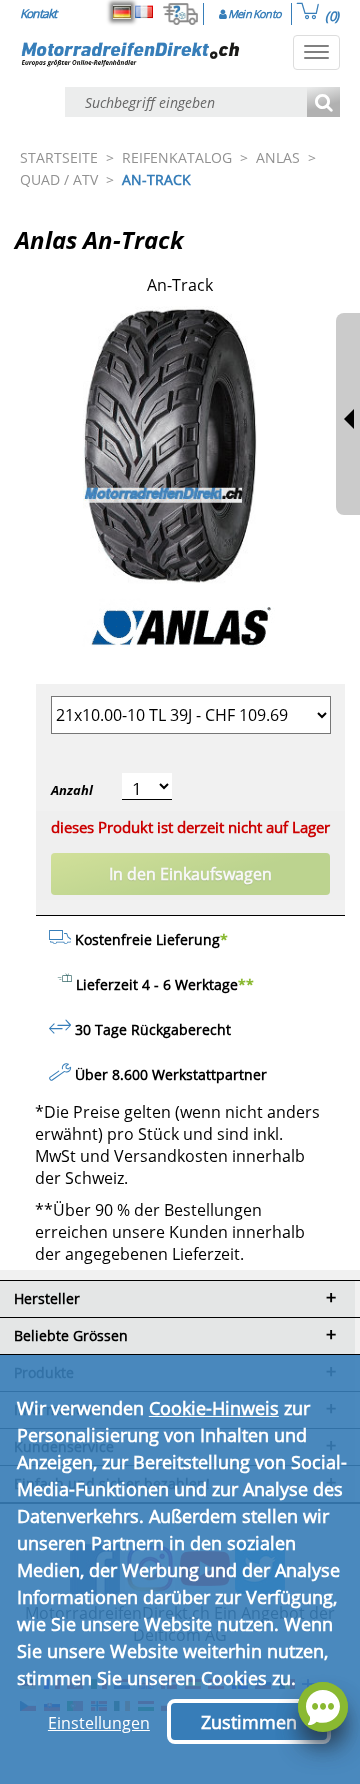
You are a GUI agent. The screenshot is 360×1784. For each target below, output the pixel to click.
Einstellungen (99, 1723)
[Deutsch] (122, 12)
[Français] (144, 12)
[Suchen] (323, 103)
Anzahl (72, 790)
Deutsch (122, 12)
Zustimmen (249, 1722)
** (246, 984)
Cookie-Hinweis (214, 1408)
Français (144, 12)
